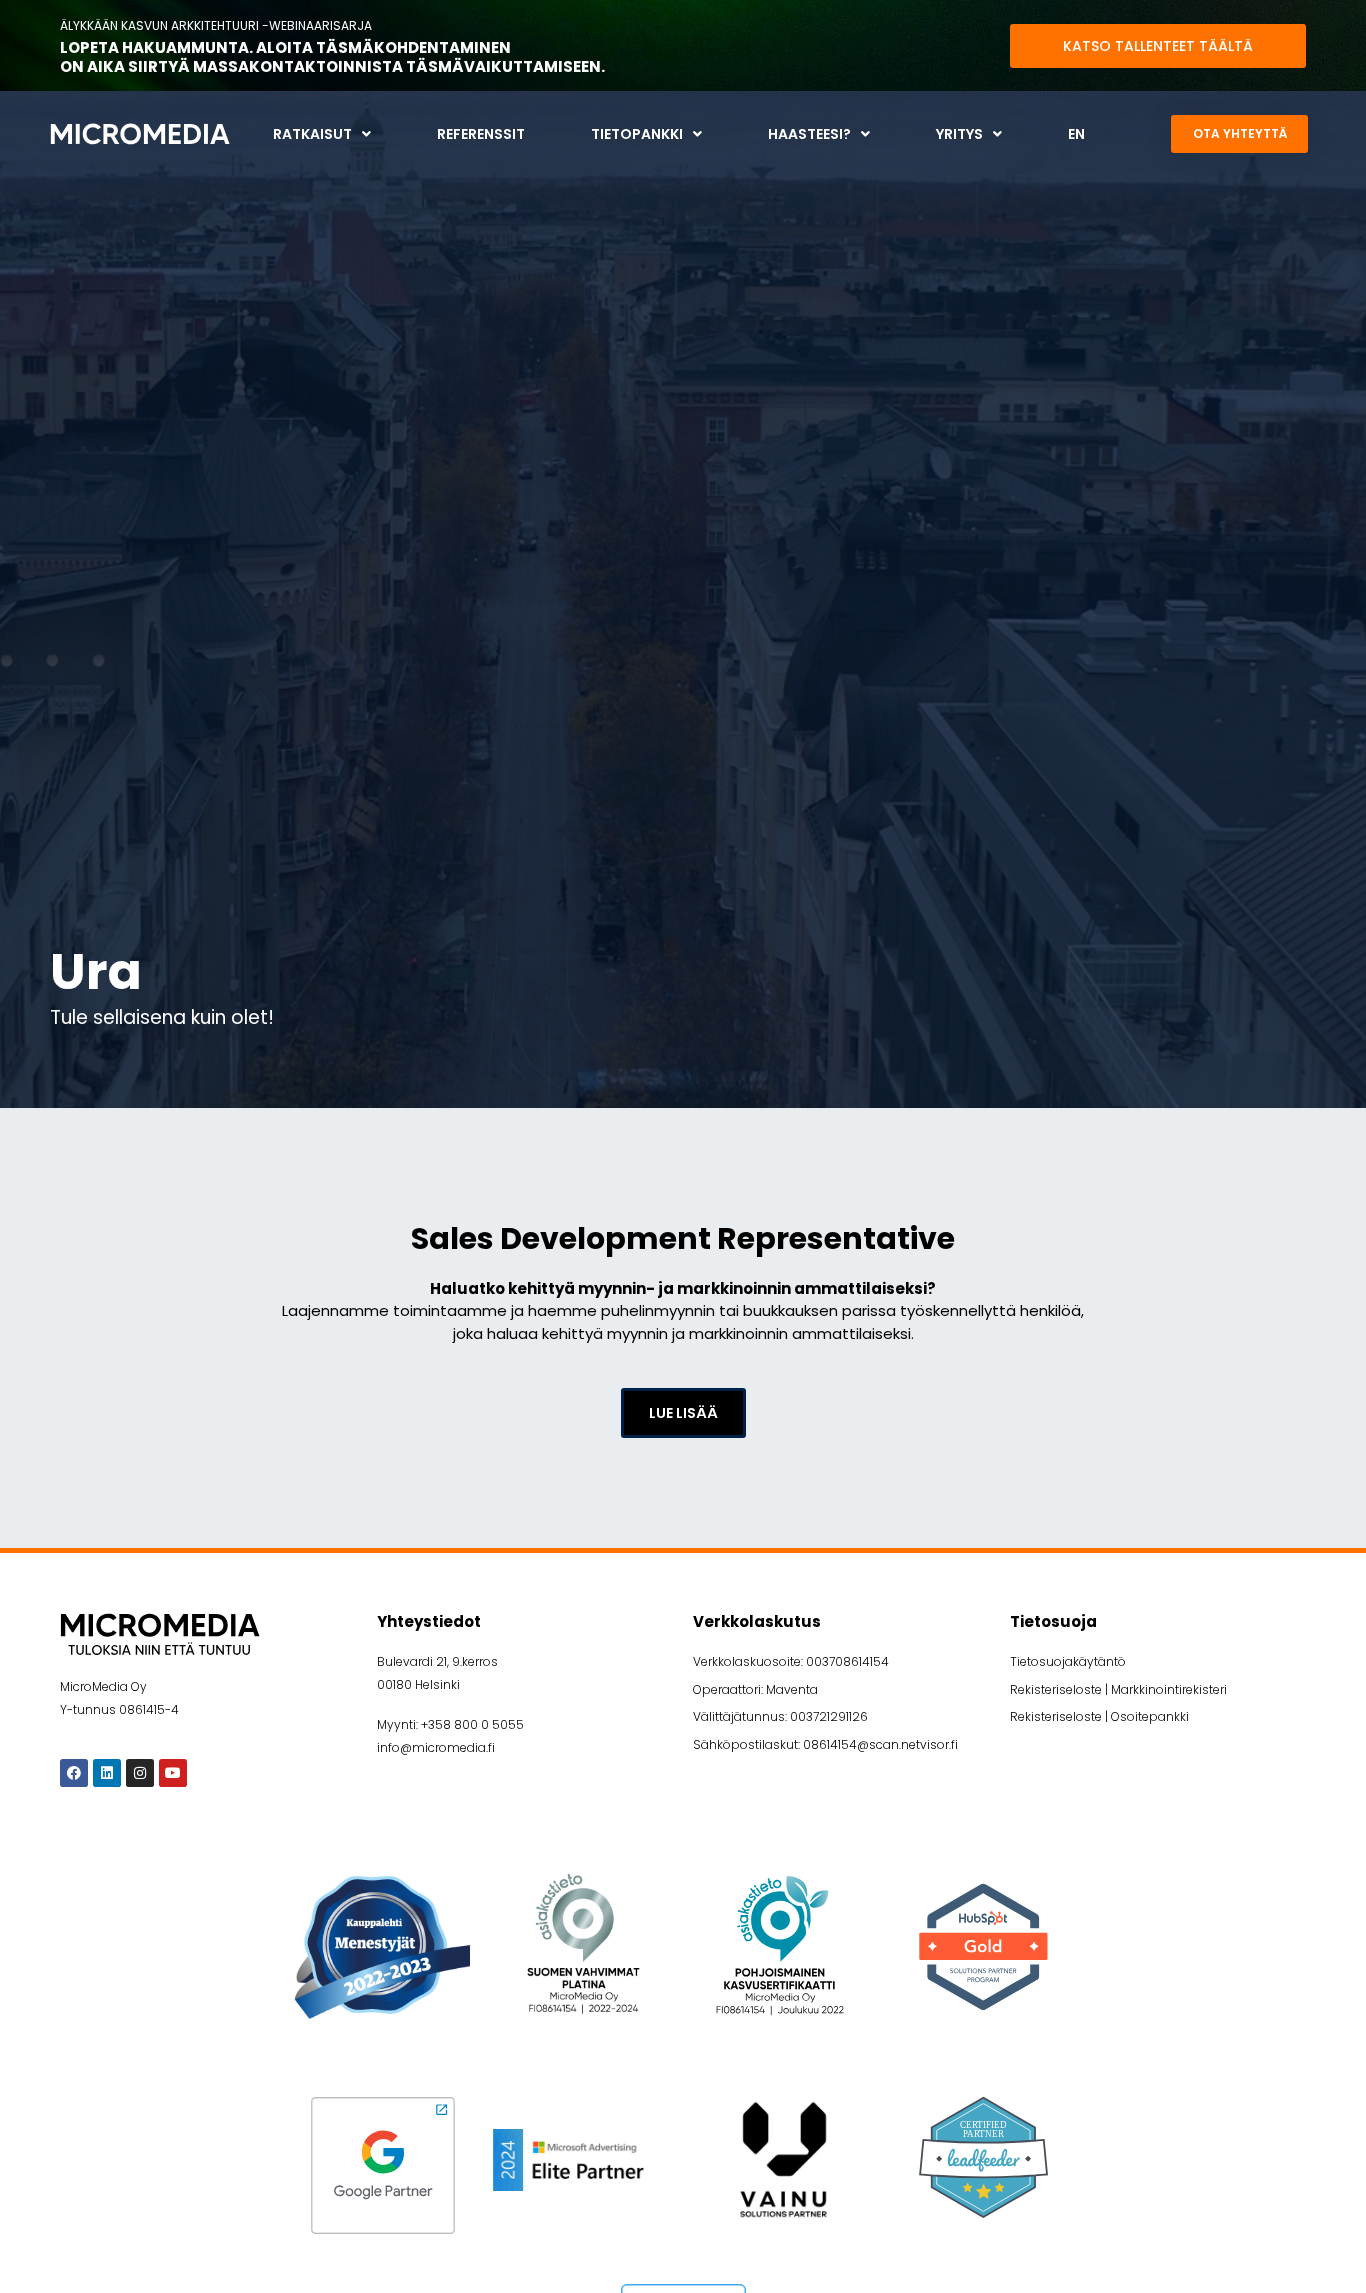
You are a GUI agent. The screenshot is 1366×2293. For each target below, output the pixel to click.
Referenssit (481, 134)
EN (1076, 134)
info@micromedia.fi (436, 1747)
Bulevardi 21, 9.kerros (437, 1661)
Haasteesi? (809, 134)
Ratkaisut (312, 134)
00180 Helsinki (418, 1684)
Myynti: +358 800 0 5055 (450, 1724)
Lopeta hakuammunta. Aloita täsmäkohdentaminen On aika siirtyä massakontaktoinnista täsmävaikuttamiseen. (332, 57)
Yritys (959, 134)
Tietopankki (637, 134)
